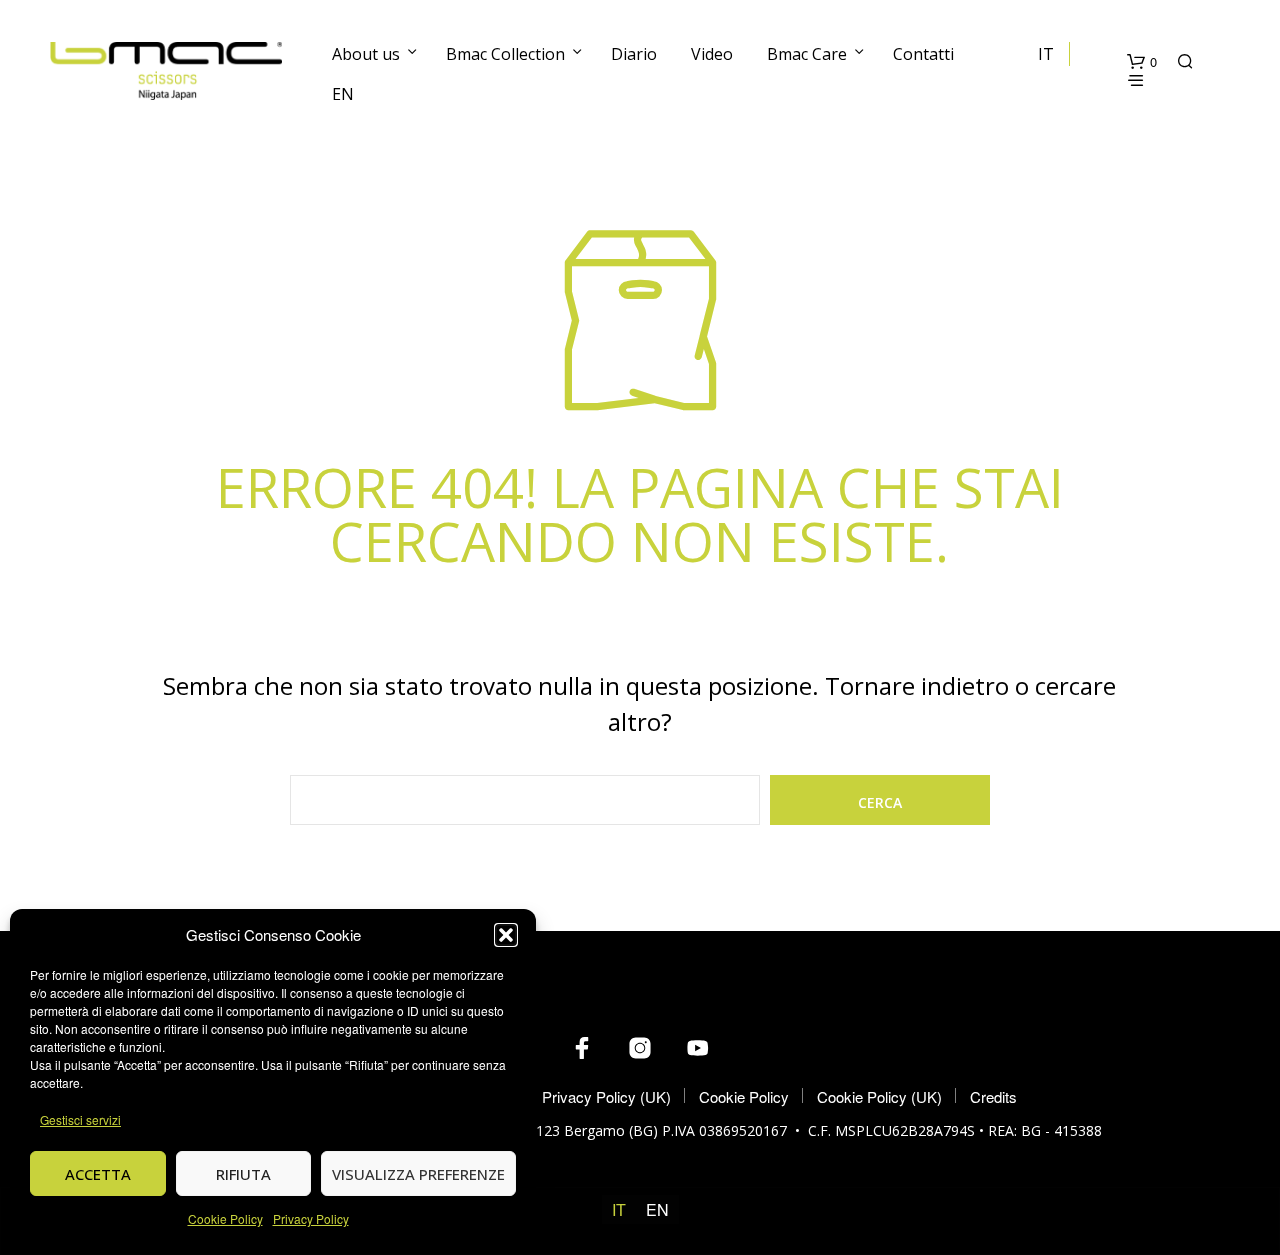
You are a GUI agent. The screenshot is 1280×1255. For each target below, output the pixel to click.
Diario (634, 54)
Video (712, 54)
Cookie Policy (225, 1218)
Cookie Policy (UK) (879, 1096)
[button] (506, 935)
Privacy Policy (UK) (606, 1096)
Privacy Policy (311, 1218)
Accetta (98, 1174)
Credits (993, 1096)
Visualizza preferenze (418, 1174)
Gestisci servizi (80, 1119)
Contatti (923, 54)
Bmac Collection (505, 54)
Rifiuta (243, 1174)
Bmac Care (807, 54)
